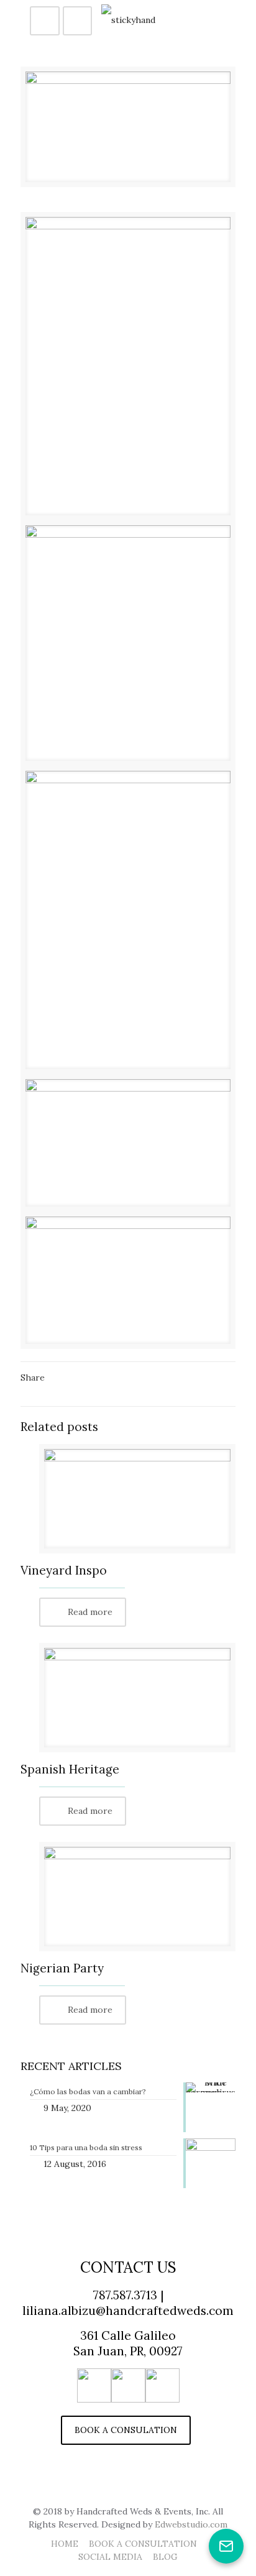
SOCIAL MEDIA (110, 2557)
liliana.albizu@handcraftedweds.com (128, 2311)
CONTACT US (128, 2267)
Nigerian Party (62, 1968)
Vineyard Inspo (64, 1570)
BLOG (165, 2557)
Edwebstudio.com (191, 2524)
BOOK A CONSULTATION (143, 2544)
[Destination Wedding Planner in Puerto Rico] (128, 19)
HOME (65, 2544)
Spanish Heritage (70, 1769)
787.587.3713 (125, 2295)
